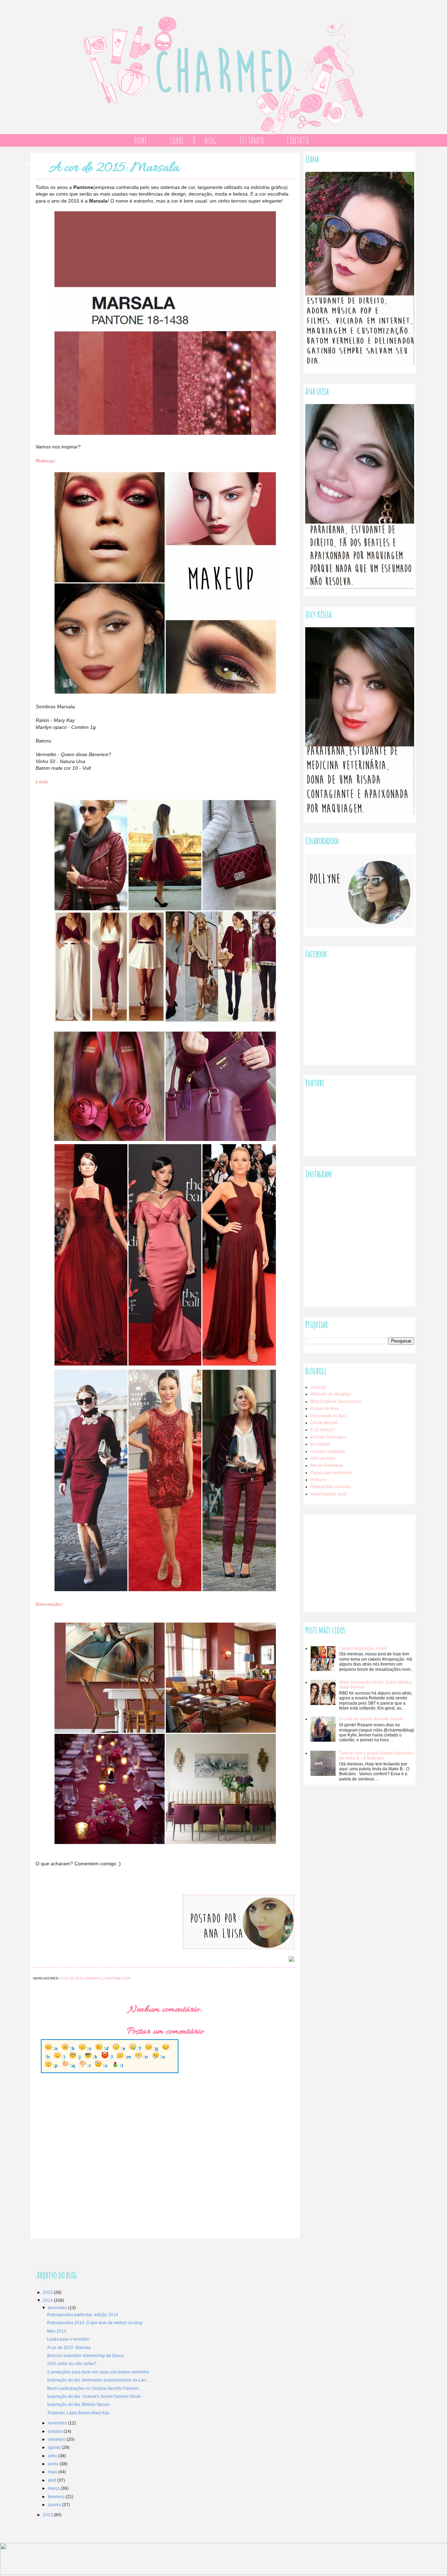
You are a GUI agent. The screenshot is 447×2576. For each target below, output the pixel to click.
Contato (298, 140)
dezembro (58, 2308)
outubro (56, 2431)
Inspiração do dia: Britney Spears (79, 2405)
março (54, 2488)
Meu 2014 (57, 2331)
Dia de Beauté (324, 1423)
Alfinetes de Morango (331, 1394)
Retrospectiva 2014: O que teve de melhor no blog (95, 2323)
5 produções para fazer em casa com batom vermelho (98, 2372)
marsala (94, 1978)
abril (53, 2480)
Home (140, 140)
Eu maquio (321, 1444)
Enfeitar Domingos (328, 1437)
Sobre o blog (193, 140)
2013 (48, 2515)
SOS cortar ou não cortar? (72, 2364)
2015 (48, 2292)
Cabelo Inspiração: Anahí (363, 1648)
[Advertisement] (358, 1560)
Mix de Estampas (327, 1465)
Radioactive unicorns (331, 1487)
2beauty (318, 1387)
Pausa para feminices (331, 1473)
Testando (251, 140)
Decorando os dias (328, 1416)
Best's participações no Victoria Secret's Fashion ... (95, 2388)
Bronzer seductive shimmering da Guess (86, 2356)
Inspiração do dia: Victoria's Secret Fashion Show (94, 2396)
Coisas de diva (325, 1408)
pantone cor (118, 1978)
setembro (57, 2439)
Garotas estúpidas (328, 1451)
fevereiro (57, 2497)
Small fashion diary (329, 1494)
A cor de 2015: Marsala (69, 2348)
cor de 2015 (72, 1978)
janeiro (55, 2505)
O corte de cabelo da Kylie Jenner (371, 1719)
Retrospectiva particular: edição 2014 (83, 2315)
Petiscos (318, 1480)
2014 (48, 2300)
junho (54, 2464)
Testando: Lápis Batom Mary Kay (78, 2413)
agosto (55, 2447)
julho (53, 2456)
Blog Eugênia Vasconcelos (336, 1402)
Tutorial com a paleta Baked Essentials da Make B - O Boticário (376, 1756)
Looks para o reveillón (68, 2339)
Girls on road (323, 1458)
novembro (58, 2423)
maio (53, 2472)
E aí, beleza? (323, 1430)
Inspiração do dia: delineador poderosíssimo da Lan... (98, 2380)
